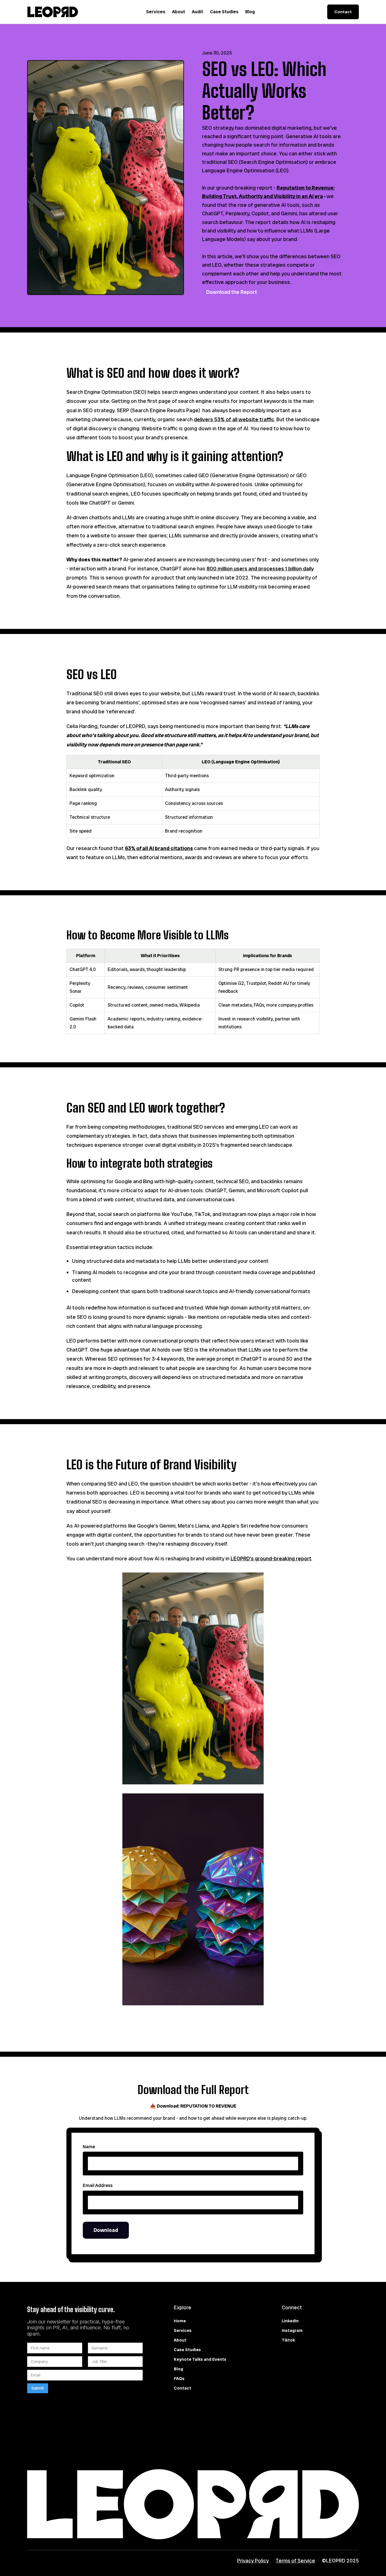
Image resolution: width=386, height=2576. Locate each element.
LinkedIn (290, 2321)
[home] (53, 12)
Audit (198, 12)
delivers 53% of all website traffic (234, 420)
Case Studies (224, 12)
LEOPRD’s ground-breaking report (271, 1559)
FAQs (179, 2379)
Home (180, 2321)
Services (156, 12)
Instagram (292, 2330)
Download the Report (232, 292)
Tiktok (288, 2340)
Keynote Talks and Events (200, 2359)
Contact (343, 12)
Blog (250, 12)
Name (89, 2147)
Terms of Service (295, 2561)
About (179, 12)
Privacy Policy (253, 2561)
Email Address (98, 2185)
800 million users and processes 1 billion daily (260, 569)
